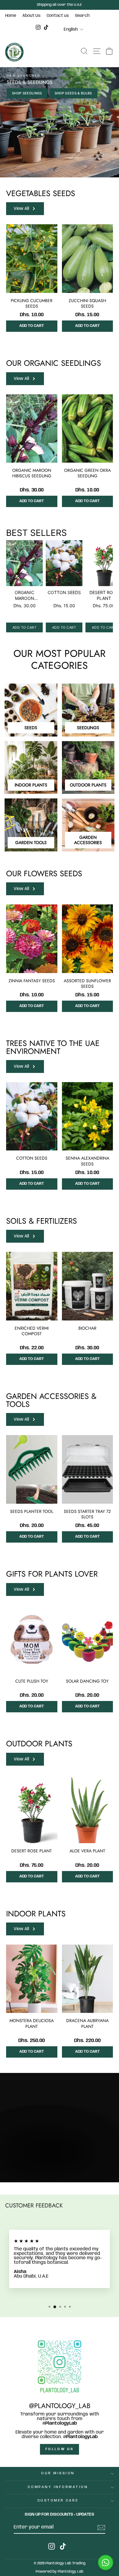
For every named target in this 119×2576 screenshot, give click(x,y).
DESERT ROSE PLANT (32, 1851)
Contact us (58, 16)
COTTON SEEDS (32, 1158)
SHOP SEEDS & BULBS (73, 93)
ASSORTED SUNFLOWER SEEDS (87, 983)
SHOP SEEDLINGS (27, 93)
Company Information (58, 2487)
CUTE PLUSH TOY (32, 1681)
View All (21, 209)
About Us (31, 16)
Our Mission (58, 2473)
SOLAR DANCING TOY (87, 1681)
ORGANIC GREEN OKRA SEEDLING (87, 473)
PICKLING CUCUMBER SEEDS (32, 303)
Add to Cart (32, 326)
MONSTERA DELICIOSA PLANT (32, 2023)
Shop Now (23, 2172)
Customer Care (58, 2501)
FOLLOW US (60, 2449)
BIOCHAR (87, 1328)
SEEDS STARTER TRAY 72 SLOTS (87, 1514)
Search (82, 16)
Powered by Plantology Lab (60, 2572)
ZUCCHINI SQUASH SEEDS (87, 303)
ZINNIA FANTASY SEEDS (32, 981)
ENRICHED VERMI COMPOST (32, 1331)
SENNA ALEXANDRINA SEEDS (87, 1161)
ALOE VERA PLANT (87, 1851)
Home (11, 16)
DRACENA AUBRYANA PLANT (87, 2023)
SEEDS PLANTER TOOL (32, 1511)
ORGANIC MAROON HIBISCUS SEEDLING (32, 473)
